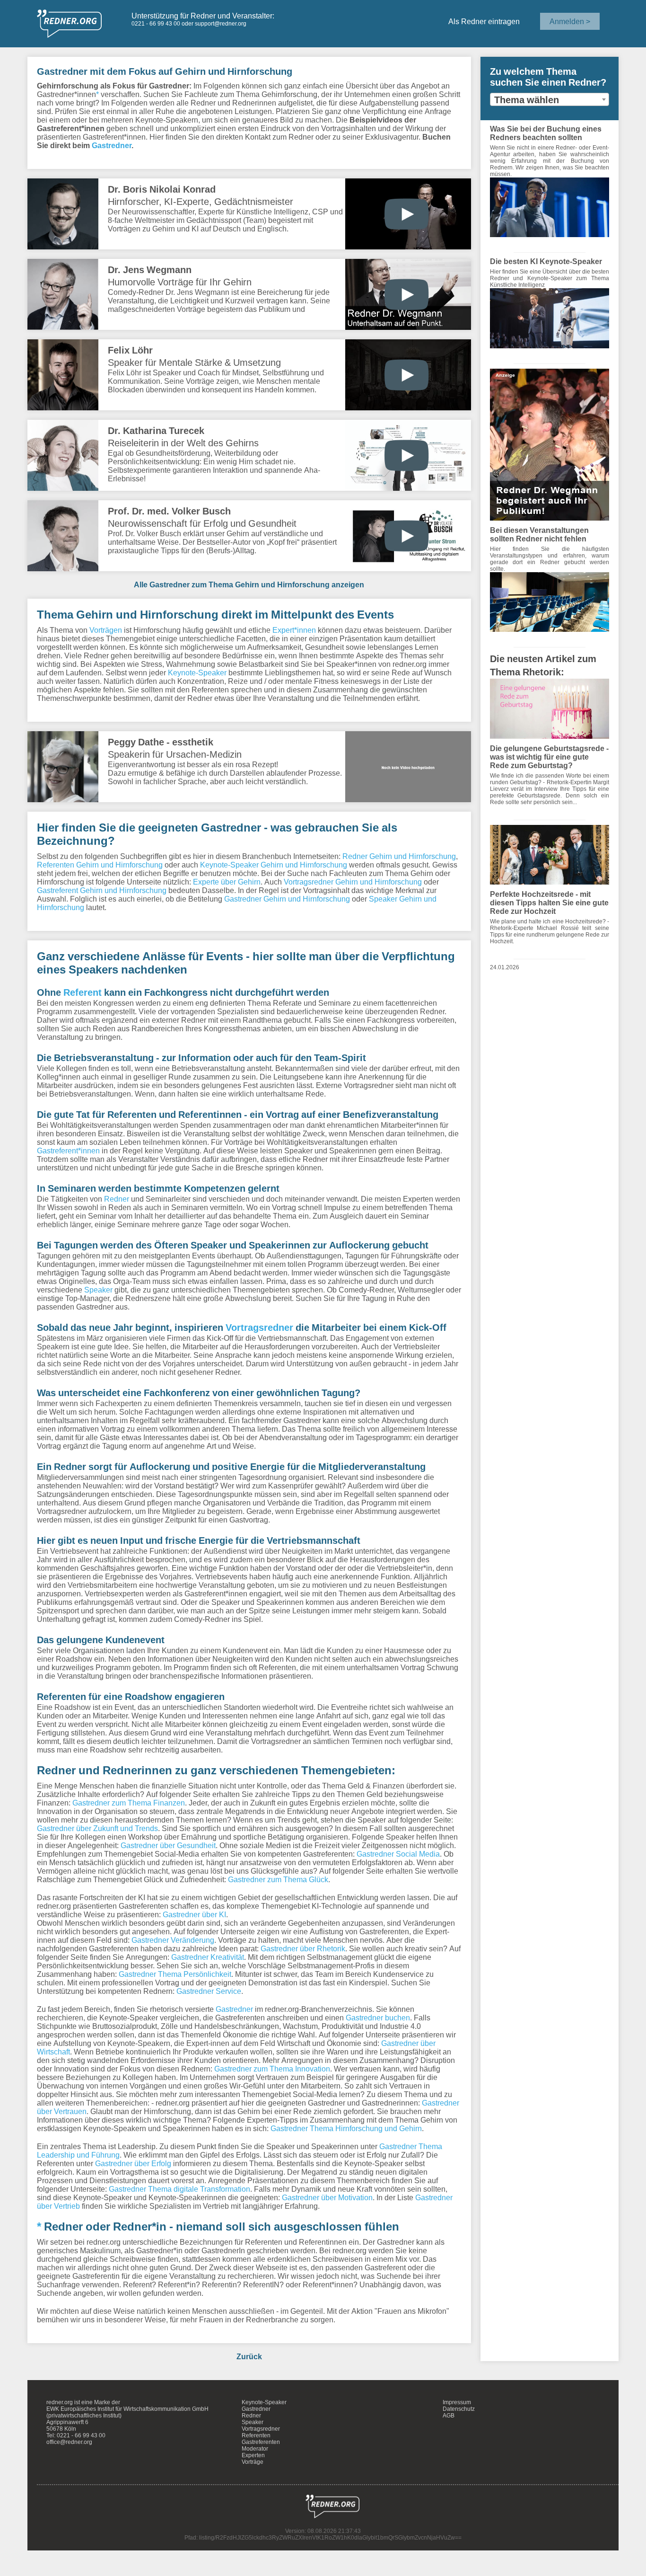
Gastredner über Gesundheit (168, 1845)
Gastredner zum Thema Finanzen (129, 1803)
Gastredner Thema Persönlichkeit (175, 1974)
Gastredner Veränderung (173, 1940)
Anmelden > (570, 21)
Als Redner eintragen (484, 21)
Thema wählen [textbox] (527, 100)
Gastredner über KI (194, 1914)
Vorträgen (106, 630)
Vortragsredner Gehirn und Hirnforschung (353, 882)
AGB (449, 2416)
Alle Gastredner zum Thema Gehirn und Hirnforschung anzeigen (249, 584)
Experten (253, 2455)
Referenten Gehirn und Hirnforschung (100, 865)
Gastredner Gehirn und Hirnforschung (287, 899)
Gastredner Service (209, 1991)
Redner (117, 1199)
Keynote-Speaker (197, 673)
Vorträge (253, 2462)
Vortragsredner (259, 1328)
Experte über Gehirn (227, 882)
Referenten (256, 2435)
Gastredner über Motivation (327, 2197)
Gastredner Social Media (398, 1854)
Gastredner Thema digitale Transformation (179, 2189)
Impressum (457, 2402)
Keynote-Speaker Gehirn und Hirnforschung (274, 865)
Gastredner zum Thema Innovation (272, 2069)
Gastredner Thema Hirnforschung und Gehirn (346, 2128)
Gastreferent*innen (68, 1151)
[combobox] (550, 99)
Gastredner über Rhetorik (303, 1948)
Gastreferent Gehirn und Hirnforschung (102, 890)
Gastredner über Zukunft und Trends (97, 1828)
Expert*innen (294, 630)
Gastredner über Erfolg (133, 2163)
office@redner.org (69, 2442)
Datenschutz (459, 2409)
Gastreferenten (261, 2442)
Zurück (249, 2356)
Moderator (255, 2449)
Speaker (98, 1290)
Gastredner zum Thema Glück (278, 1879)
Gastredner (112, 145)
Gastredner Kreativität (208, 1957)
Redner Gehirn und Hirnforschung (399, 856)
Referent (83, 992)
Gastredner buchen (378, 2018)
